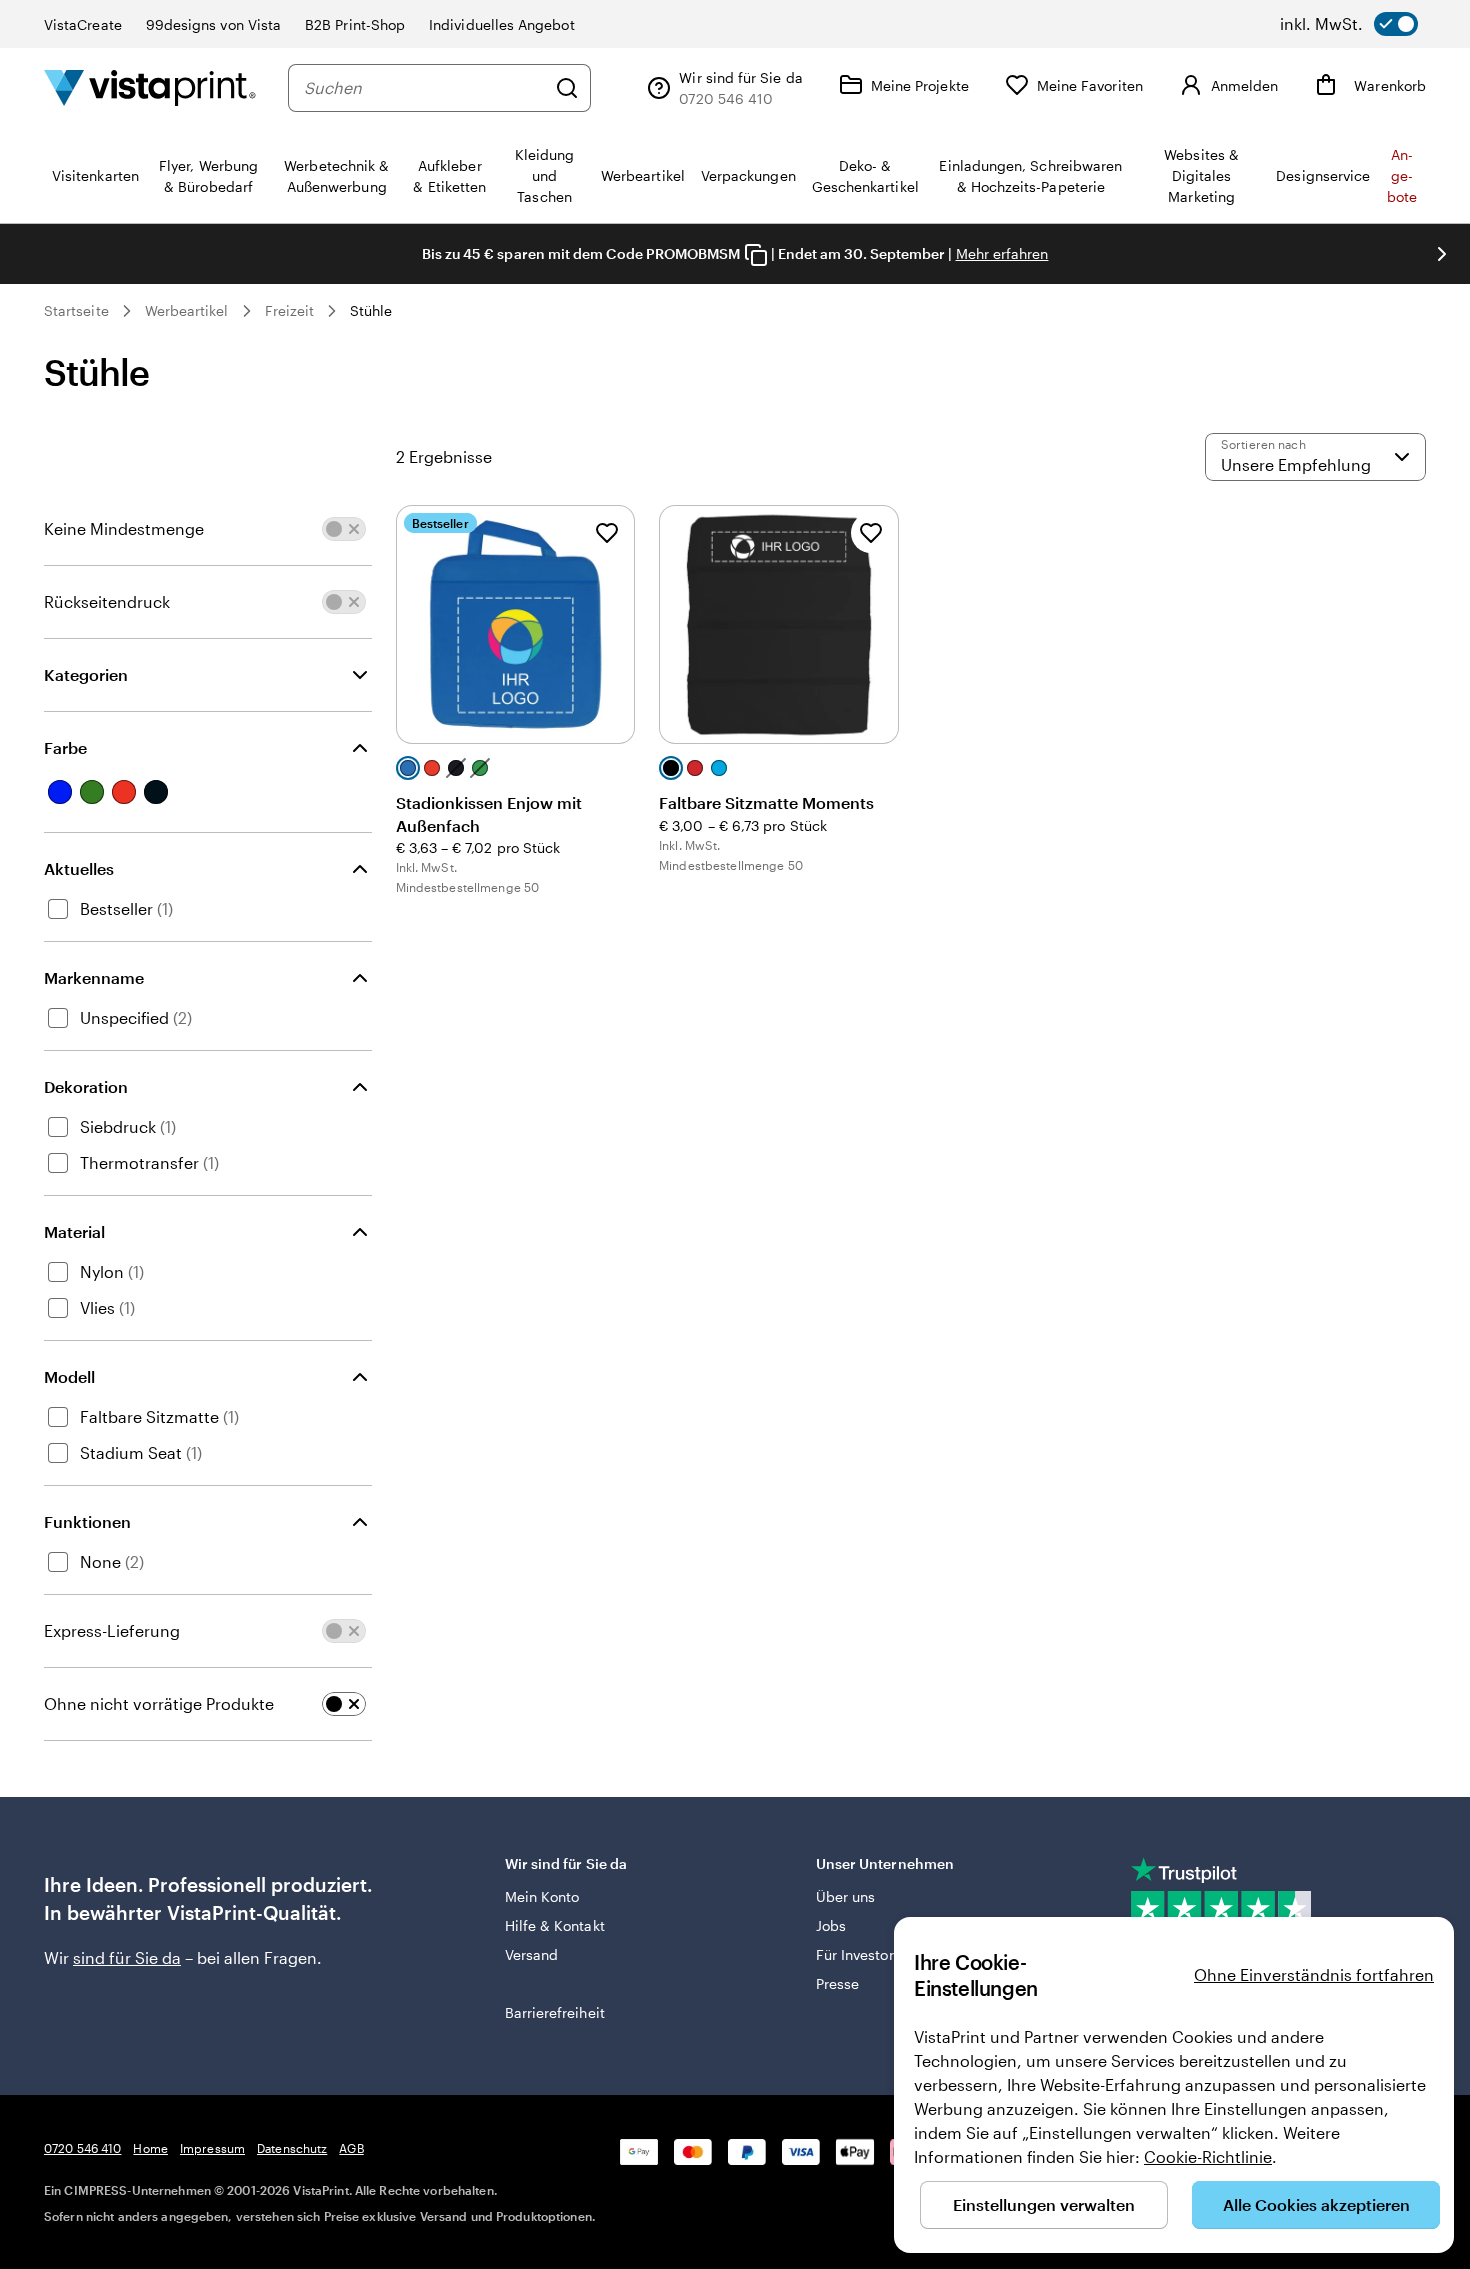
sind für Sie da (127, 1957)
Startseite (76, 310)
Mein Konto (542, 1896)
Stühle (371, 310)
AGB (351, 2148)
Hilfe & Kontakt (555, 1925)
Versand (532, 1954)
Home (150, 2148)
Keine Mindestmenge (124, 528)
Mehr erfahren (1002, 253)
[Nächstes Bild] (1442, 254)
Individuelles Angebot (501, 24)
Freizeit (290, 310)
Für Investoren (863, 1954)
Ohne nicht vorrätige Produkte (159, 1703)
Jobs (831, 1925)
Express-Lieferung (112, 1630)
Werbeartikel (187, 310)
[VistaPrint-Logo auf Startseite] (150, 87)
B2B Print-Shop (355, 24)
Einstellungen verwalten (1044, 2204)
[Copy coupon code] (756, 255)
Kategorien (86, 674)
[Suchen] (567, 88)
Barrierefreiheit (555, 2012)
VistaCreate (83, 24)
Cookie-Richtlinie (1208, 2156)
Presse (837, 1983)
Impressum (212, 2148)
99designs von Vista (213, 24)
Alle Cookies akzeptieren (1316, 2204)
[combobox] (424, 88)
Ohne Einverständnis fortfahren (1314, 1974)
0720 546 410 (82, 2148)
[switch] (1349, 24)
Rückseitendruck (107, 601)
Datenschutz (292, 2148)
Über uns (846, 1896)
